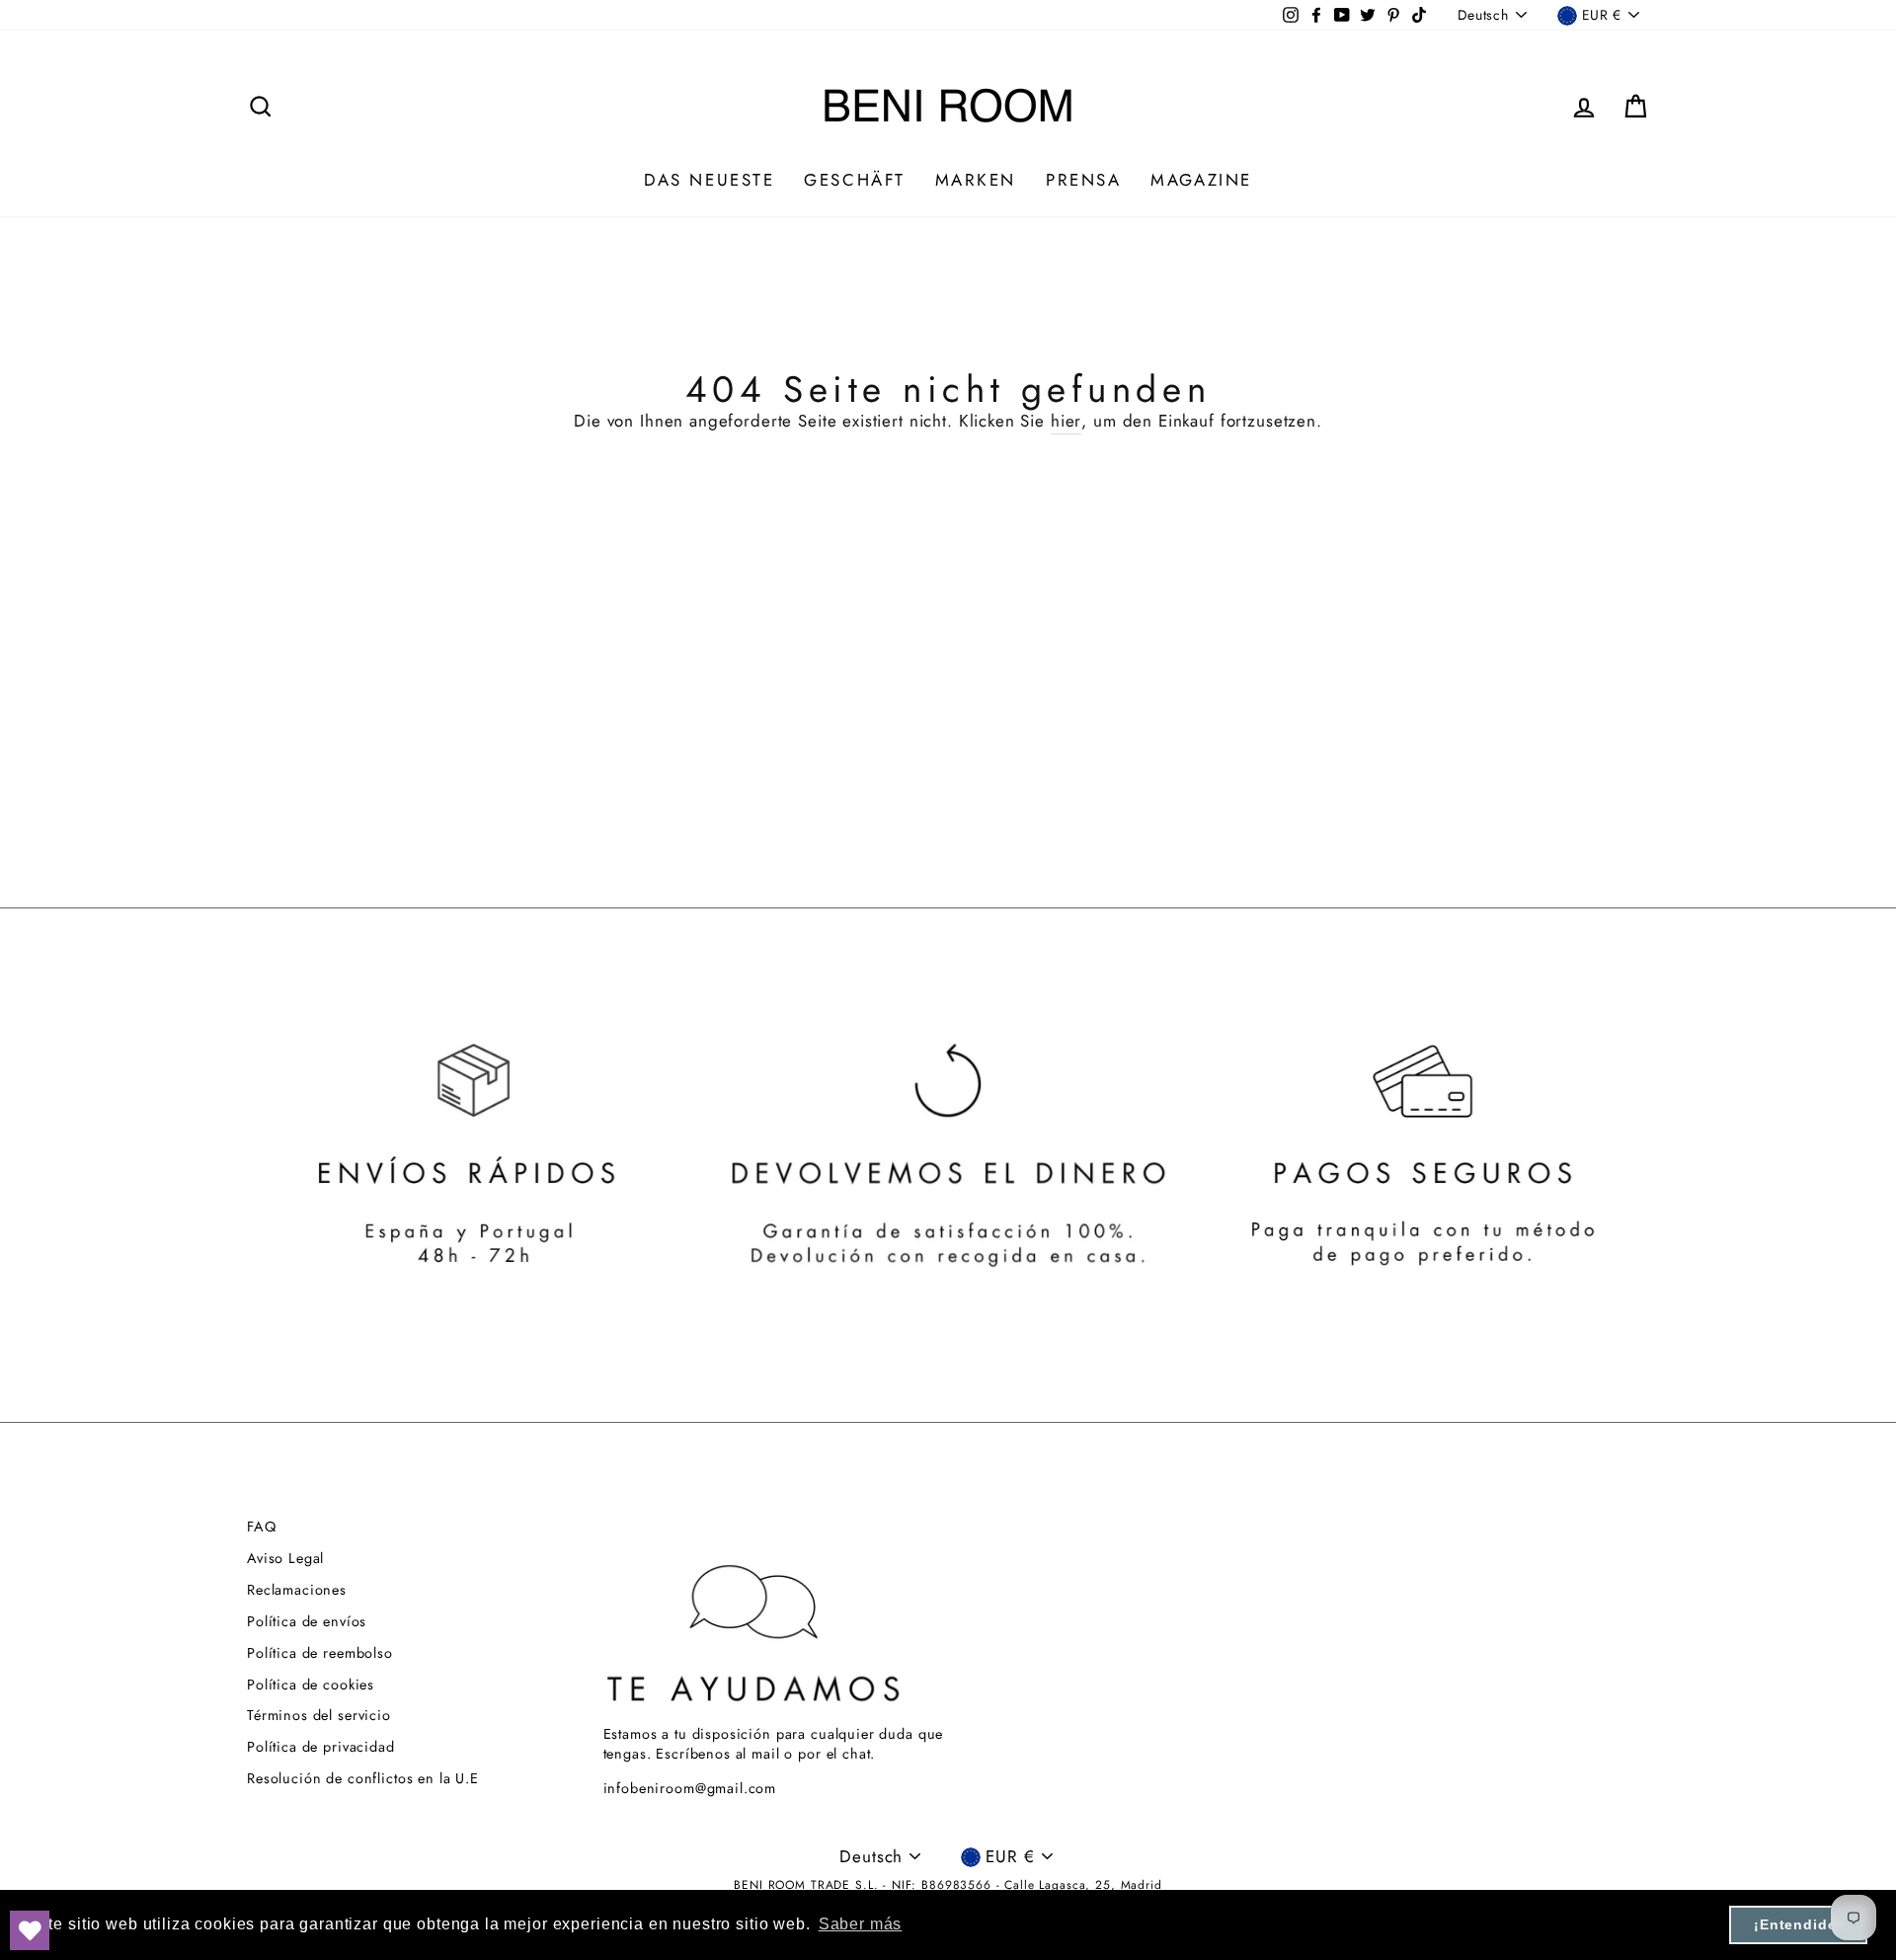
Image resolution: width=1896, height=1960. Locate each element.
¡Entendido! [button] (1798, 1924)
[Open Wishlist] (30, 1930)
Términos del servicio (319, 1715)
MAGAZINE (1201, 180)
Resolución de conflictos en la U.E (363, 1778)
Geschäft (854, 180)
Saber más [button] (861, 1924)
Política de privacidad (321, 1747)
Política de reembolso (320, 1653)
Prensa (1083, 180)
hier (1066, 421)
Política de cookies (311, 1685)
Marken (976, 180)
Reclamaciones (297, 1590)
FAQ (262, 1527)
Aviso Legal (285, 1558)
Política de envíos (307, 1621)
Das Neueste (709, 180)
